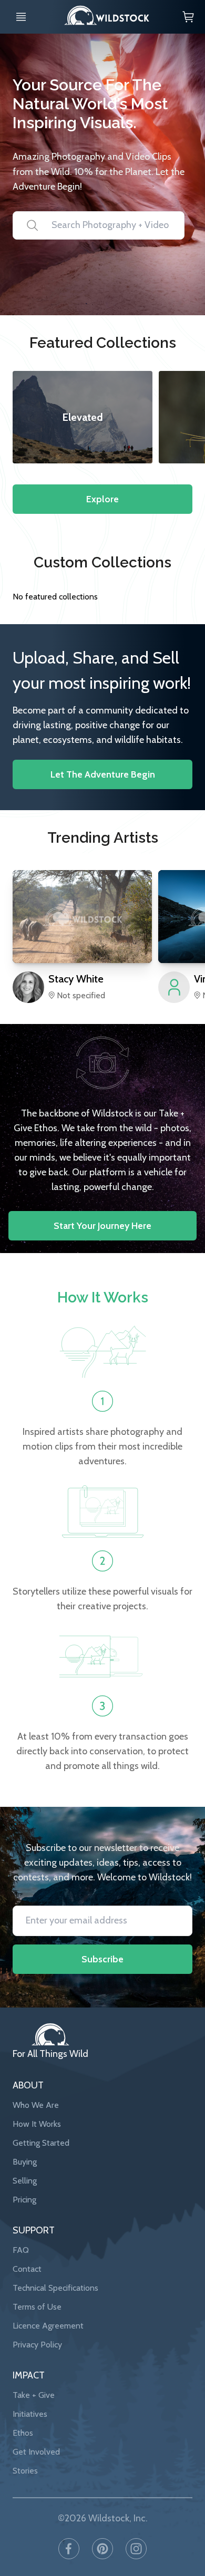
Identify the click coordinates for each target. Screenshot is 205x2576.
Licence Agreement (48, 2326)
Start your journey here (102, 1226)
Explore (102, 499)
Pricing (24, 2200)
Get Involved (36, 2452)
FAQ (21, 2250)
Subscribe (102, 1959)
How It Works (37, 2124)
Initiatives (30, 2414)
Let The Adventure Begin (103, 774)
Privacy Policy (37, 2345)
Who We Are (36, 2105)
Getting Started (41, 2143)
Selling (25, 2181)
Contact (27, 2269)
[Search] (26, 225)
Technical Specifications (55, 2288)
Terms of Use (37, 2307)
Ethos (23, 2433)
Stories (25, 2471)
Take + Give (34, 2395)
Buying (25, 2162)
